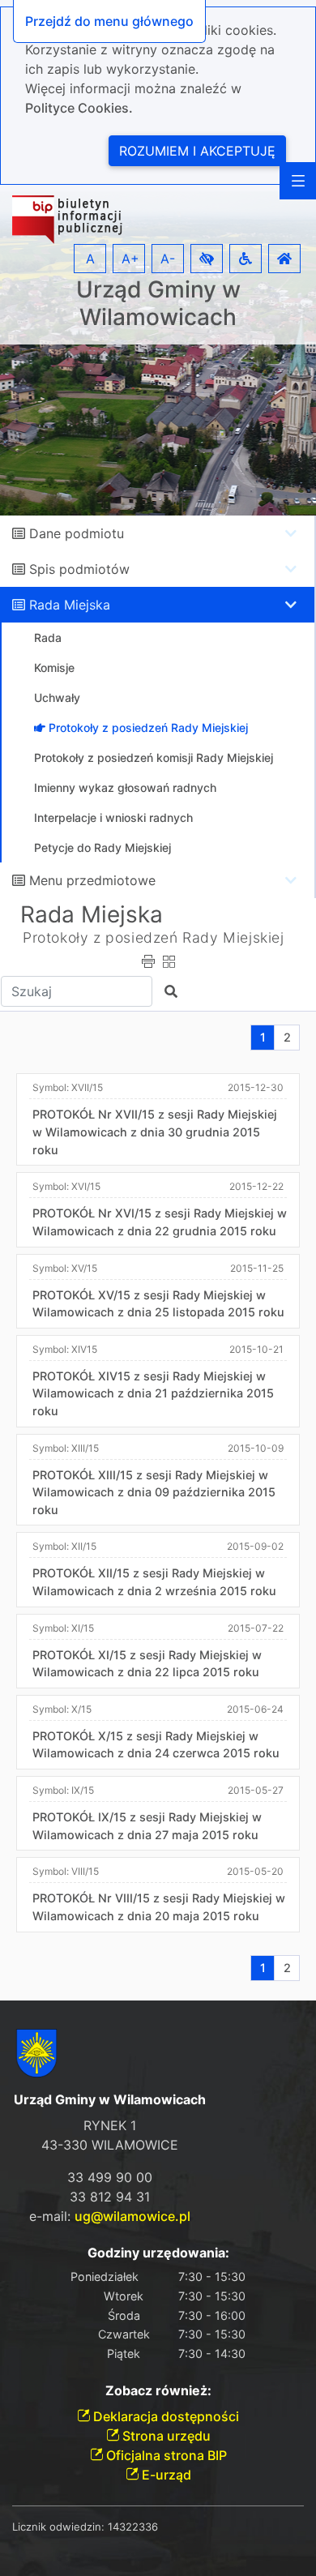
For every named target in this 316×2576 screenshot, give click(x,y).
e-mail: (110, 2216)
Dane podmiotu (77, 533)
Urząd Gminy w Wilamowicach (158, 304)
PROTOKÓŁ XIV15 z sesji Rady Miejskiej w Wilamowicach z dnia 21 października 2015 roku (153, 1393)
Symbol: (68, 1087)
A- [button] (168, 259)
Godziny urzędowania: (158, 2253)
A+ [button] (130, 259)
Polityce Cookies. (79, 108)
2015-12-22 (256, 1186)
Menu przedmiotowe (92, 880)
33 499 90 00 (110, 2177)
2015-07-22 (256, 1628)
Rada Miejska (70, 605)
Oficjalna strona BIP (165, 2455)
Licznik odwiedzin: (58, 2527)
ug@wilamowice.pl (132, 2216)
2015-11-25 (257, 1268)
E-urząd (165, 2475)
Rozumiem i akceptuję (197, 151)
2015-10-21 (256, 1349)
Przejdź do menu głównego (109, 21)
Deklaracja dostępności (164, 2416)
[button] (207, 259)
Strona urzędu (165, 2436)
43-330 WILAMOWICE (110, 2145)
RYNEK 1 (110, 2125)
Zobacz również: (158, 2391)
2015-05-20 (255, 1871)
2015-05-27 (256, 1790)
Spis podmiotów (79, 569)
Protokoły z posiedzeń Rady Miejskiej (154, 937)
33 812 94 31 (110, 2197)
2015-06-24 (255, 1709)
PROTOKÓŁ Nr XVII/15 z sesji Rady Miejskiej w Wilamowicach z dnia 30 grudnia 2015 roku (155, 1132)
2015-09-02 (255, 1546)
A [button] (90, 259)
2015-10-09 (256, 1448)
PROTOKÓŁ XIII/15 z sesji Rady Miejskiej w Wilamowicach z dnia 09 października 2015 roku (154, 1492)
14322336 (133, 2527)
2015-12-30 (256, 1087)
